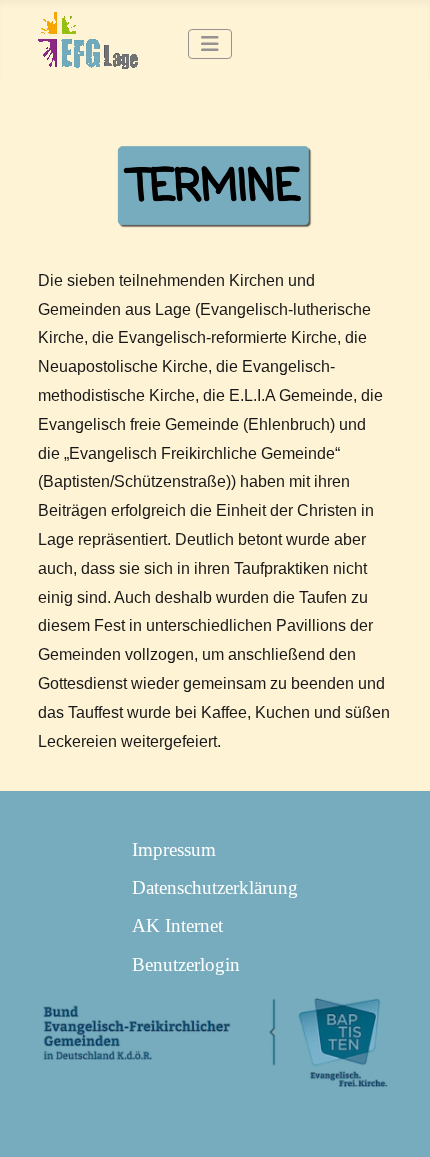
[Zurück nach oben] (391, 1116)
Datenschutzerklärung (215, 887)
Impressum (174, 849)
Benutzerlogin (186, 964)
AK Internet (177, 925)
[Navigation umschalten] (210, 44)
